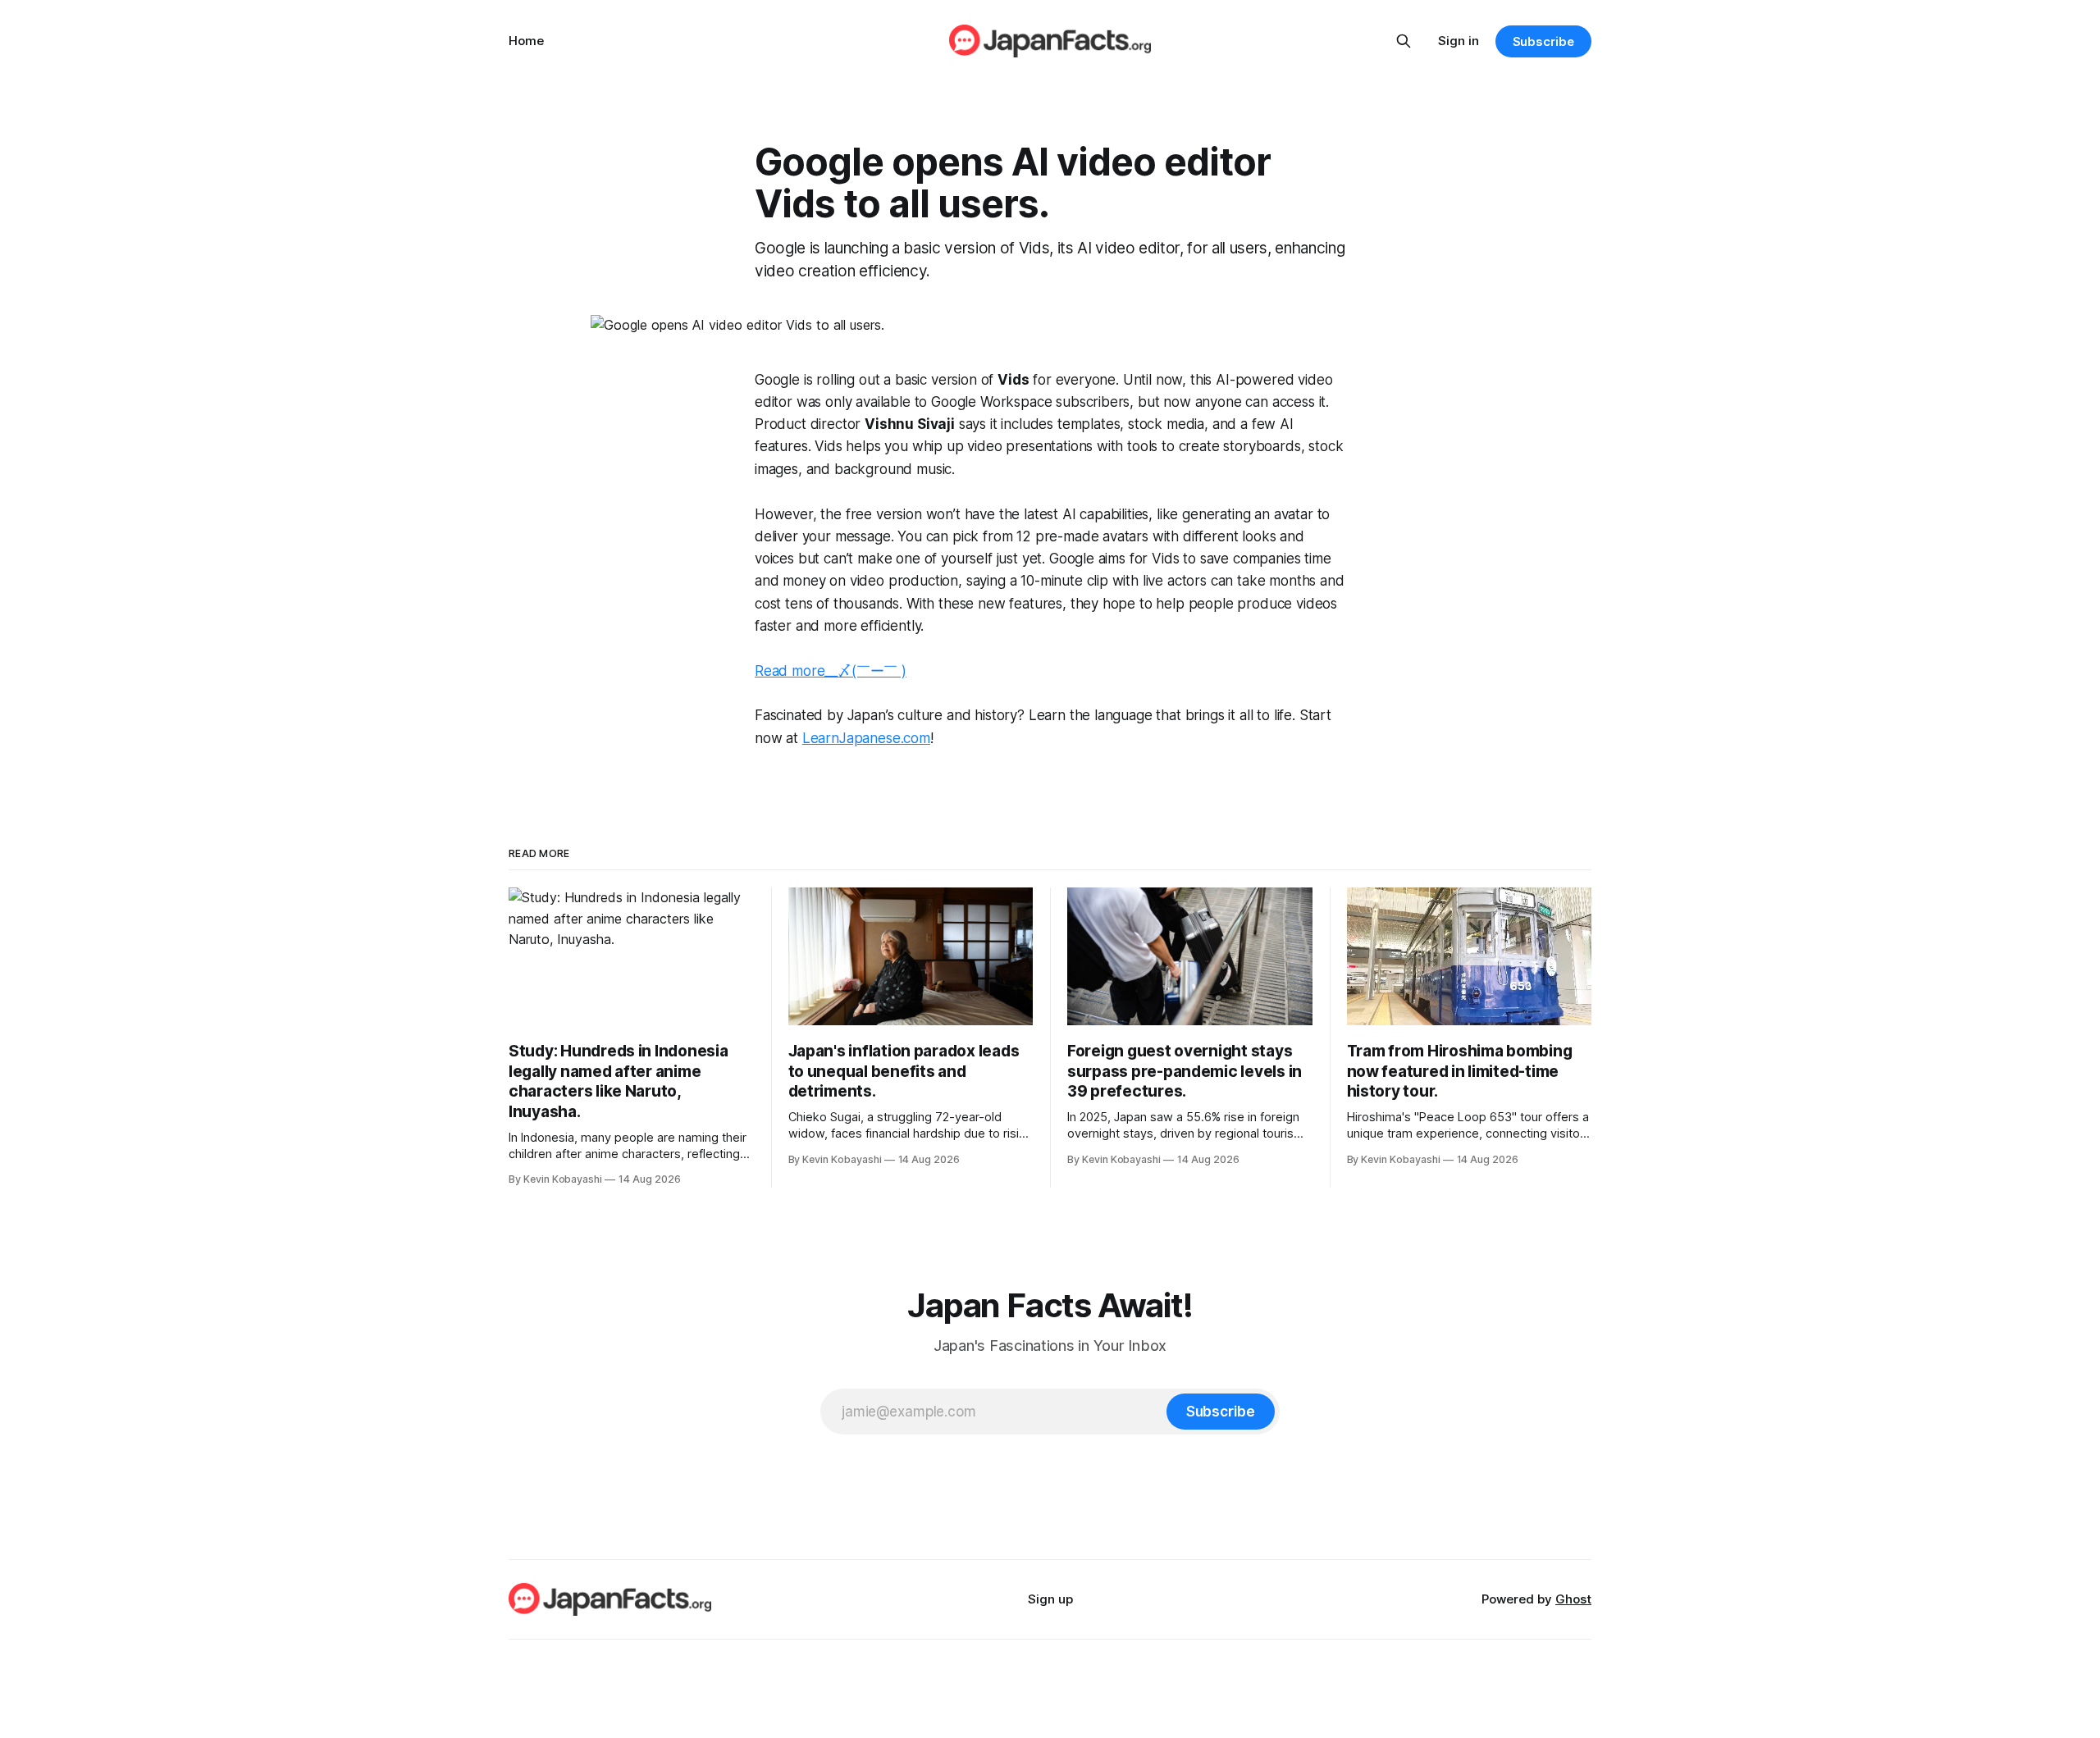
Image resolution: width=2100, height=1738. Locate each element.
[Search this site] (1404, 41)
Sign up (1050, 1599)
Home (526, 41)
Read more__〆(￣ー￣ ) (831, 671)
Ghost (1573, 1599)
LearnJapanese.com (866, 738)
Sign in (1459, 41)
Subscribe (1543, 41)
